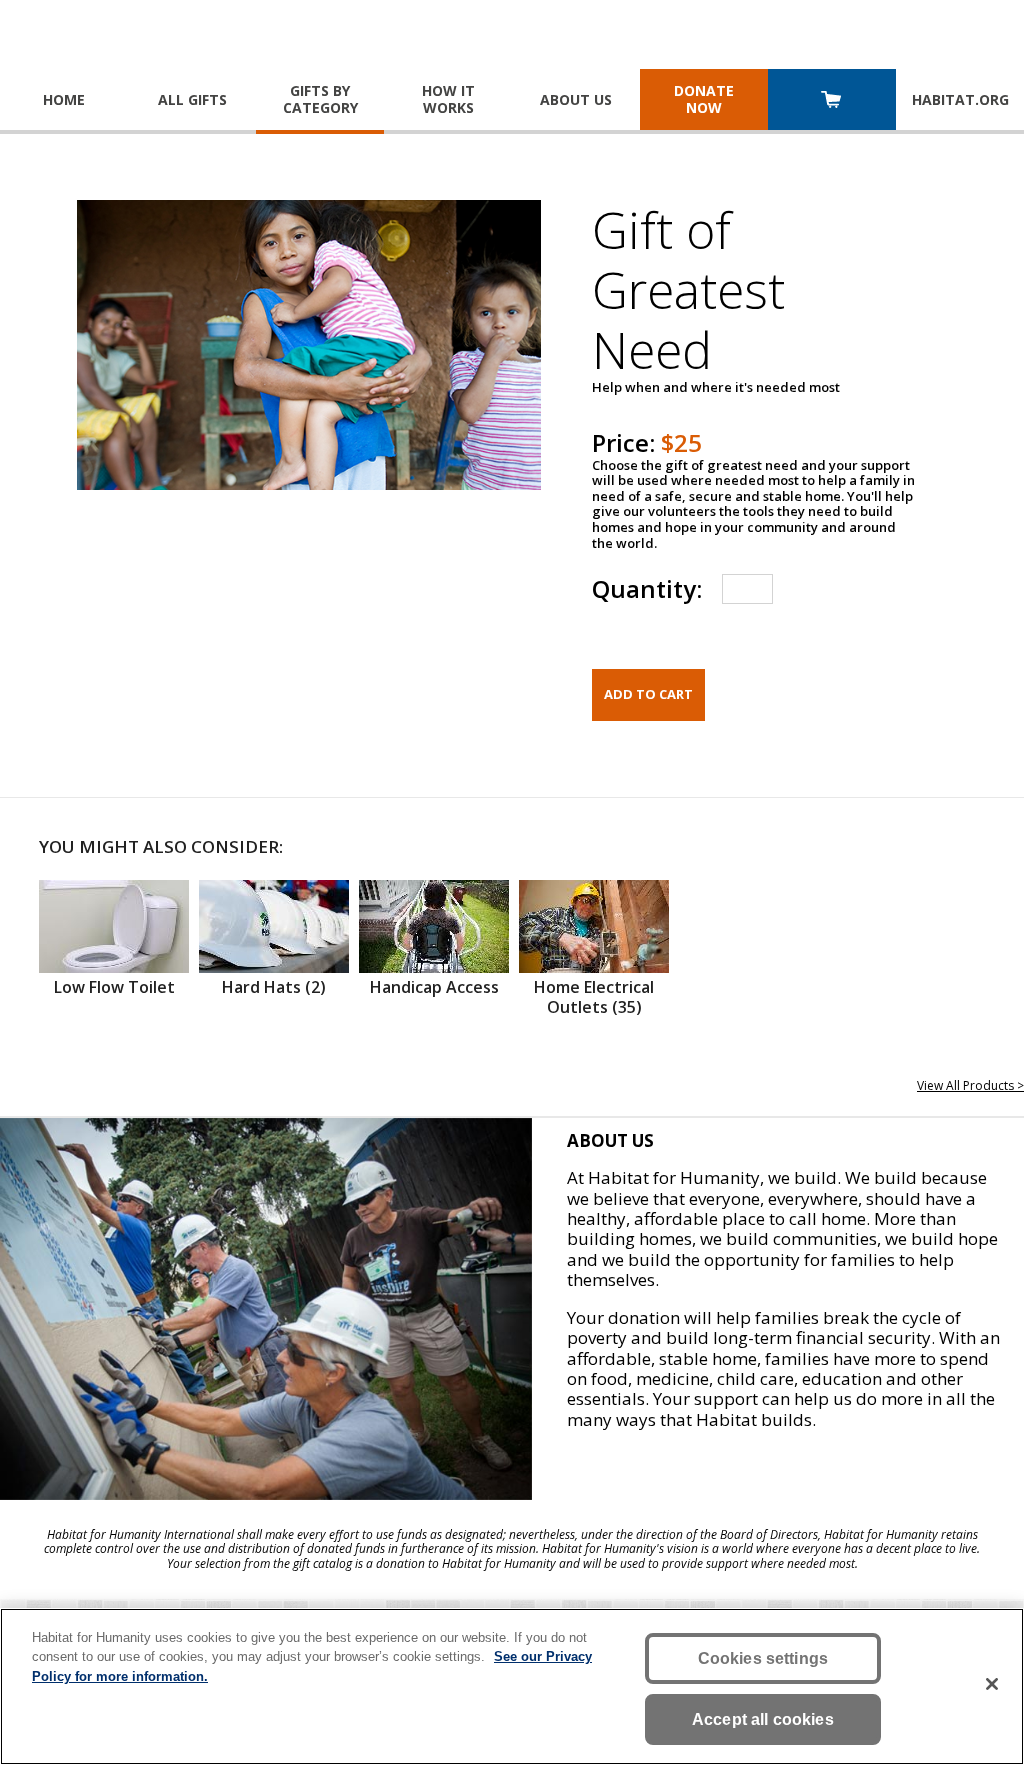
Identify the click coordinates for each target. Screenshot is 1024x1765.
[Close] (992, 1684)
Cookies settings (763, 1658)
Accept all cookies (763, 1719)
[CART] (832, 101)
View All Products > (970, 1085)
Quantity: (647, 588)
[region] (512, 1686)
